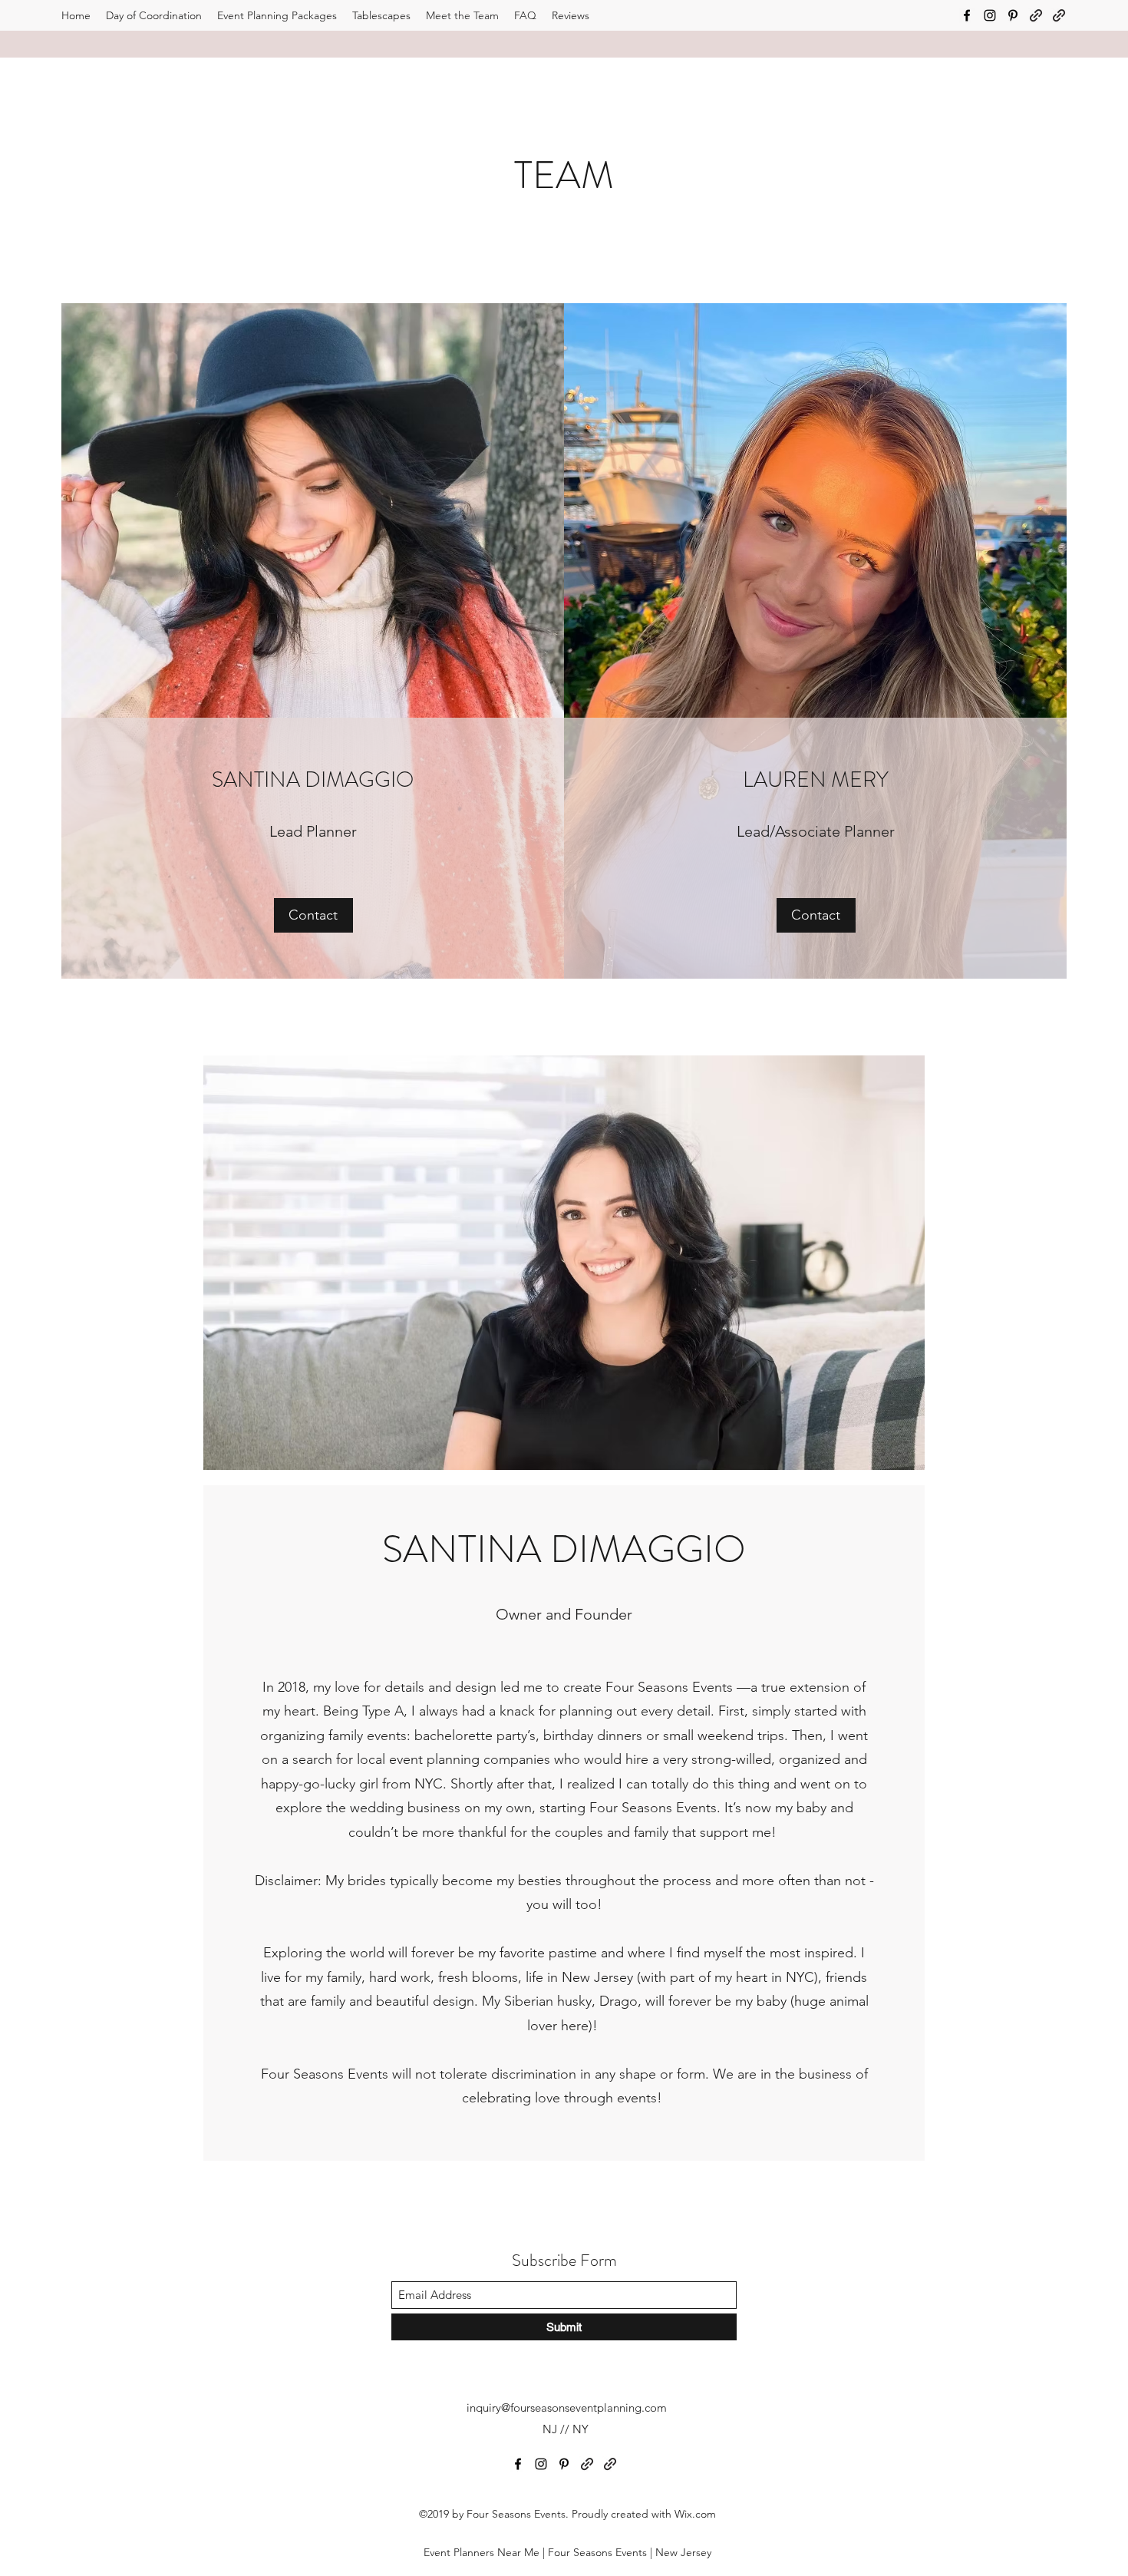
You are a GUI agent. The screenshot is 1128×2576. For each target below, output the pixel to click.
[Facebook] (967, 15)
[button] (313, 915)
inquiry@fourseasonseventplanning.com (567, 2408)
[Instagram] (990, 15)
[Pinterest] (1013, 15)
